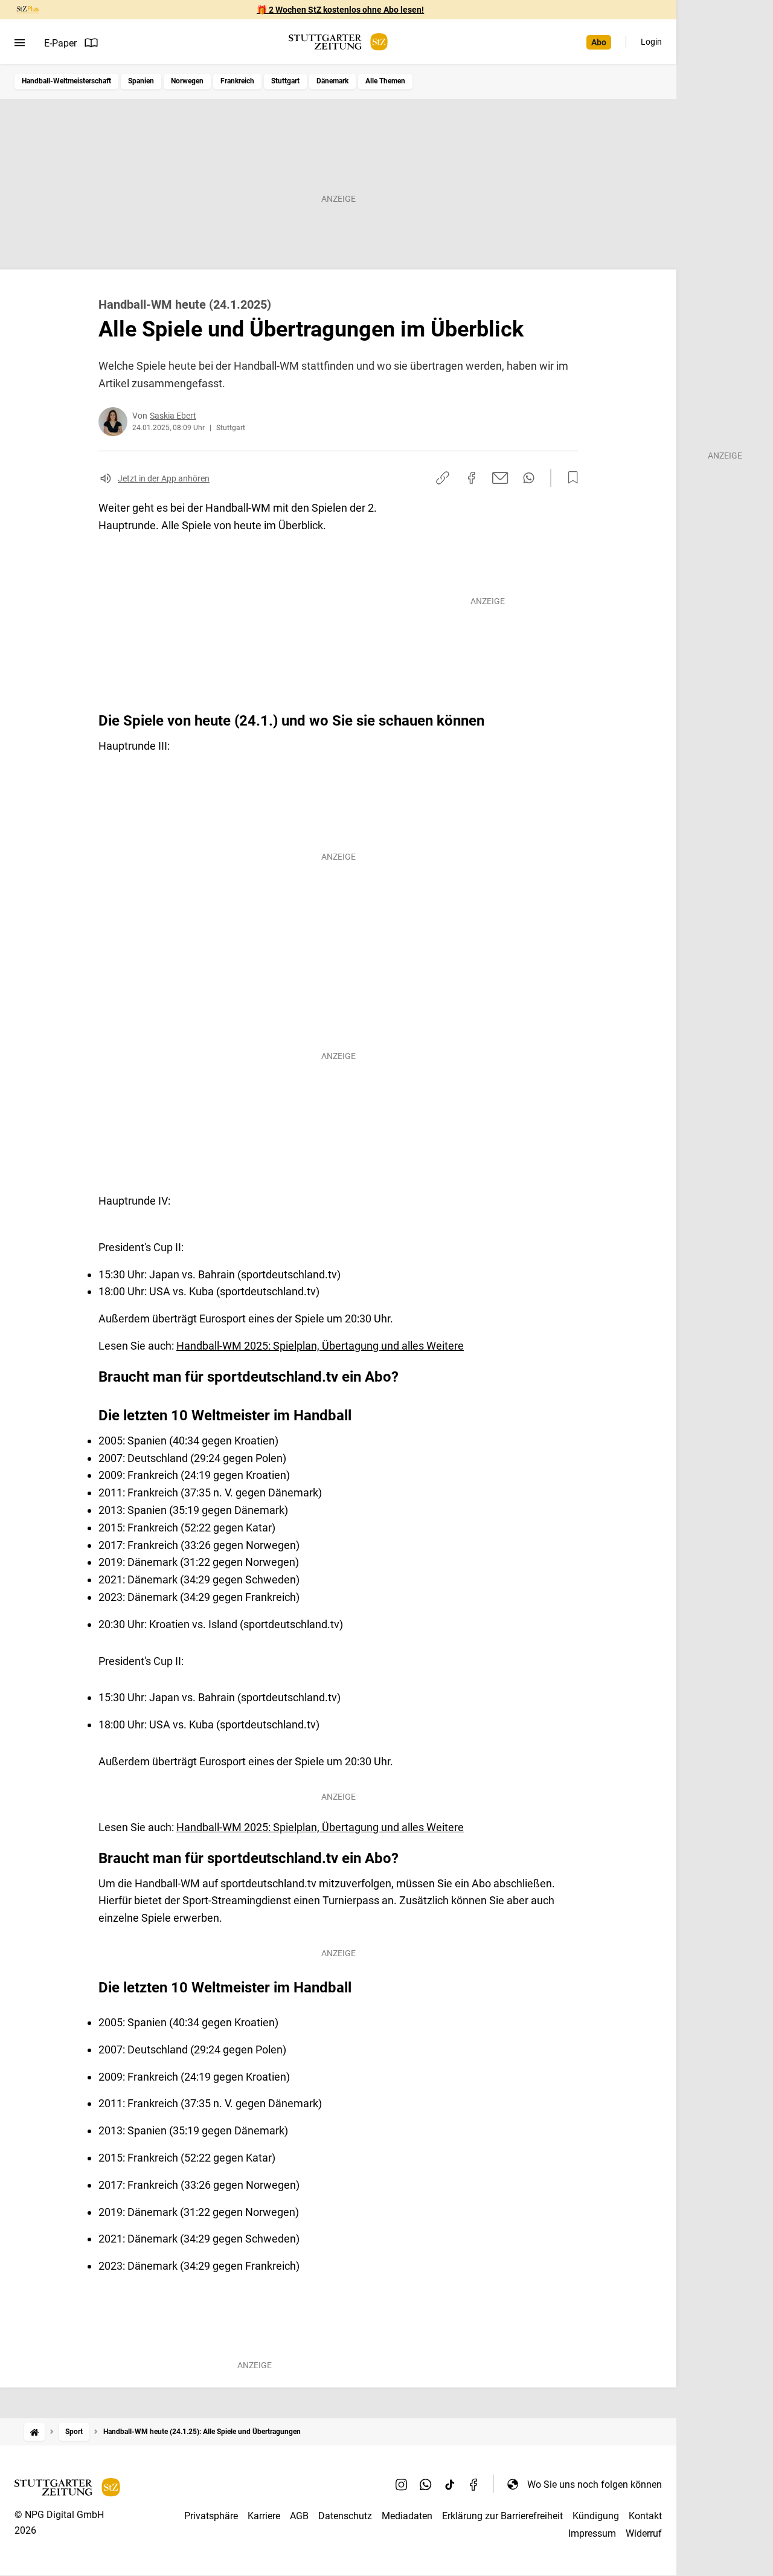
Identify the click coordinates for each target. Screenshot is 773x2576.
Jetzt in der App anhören (164, 478)
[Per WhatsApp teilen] (529, 478)
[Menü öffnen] (20, 43)
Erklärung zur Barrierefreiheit (502, 2516)
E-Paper (60, 43)
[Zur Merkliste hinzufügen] (569, 478)
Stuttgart (285, 81)
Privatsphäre (211, 2516)
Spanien (141, 81)
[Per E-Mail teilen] (500, 478)
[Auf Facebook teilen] (472, 478)
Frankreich (237, 81)
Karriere (264, 2516)
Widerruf (644, 2533)
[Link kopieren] (443, 478)
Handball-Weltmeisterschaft (66, 81)
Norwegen (187, 81)
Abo (599, 42)
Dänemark (332, 81)
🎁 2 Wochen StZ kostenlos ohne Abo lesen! (340, 10)
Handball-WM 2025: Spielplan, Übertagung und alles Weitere (320, 1346)
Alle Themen (385, 81)
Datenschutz (345, 2516)
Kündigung (596, 2516)
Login (651, 42)
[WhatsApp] (426, 2484)
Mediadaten (407, 2516)
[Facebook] (474, 2484)
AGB (299, 2516)
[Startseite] (34, 2432)
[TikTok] (450, 2484)
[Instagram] (402, 2484)
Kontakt (645, 2516)
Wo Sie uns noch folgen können (595, 2484)
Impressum (592, 2533)
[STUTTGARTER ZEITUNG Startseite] (338, 42)
